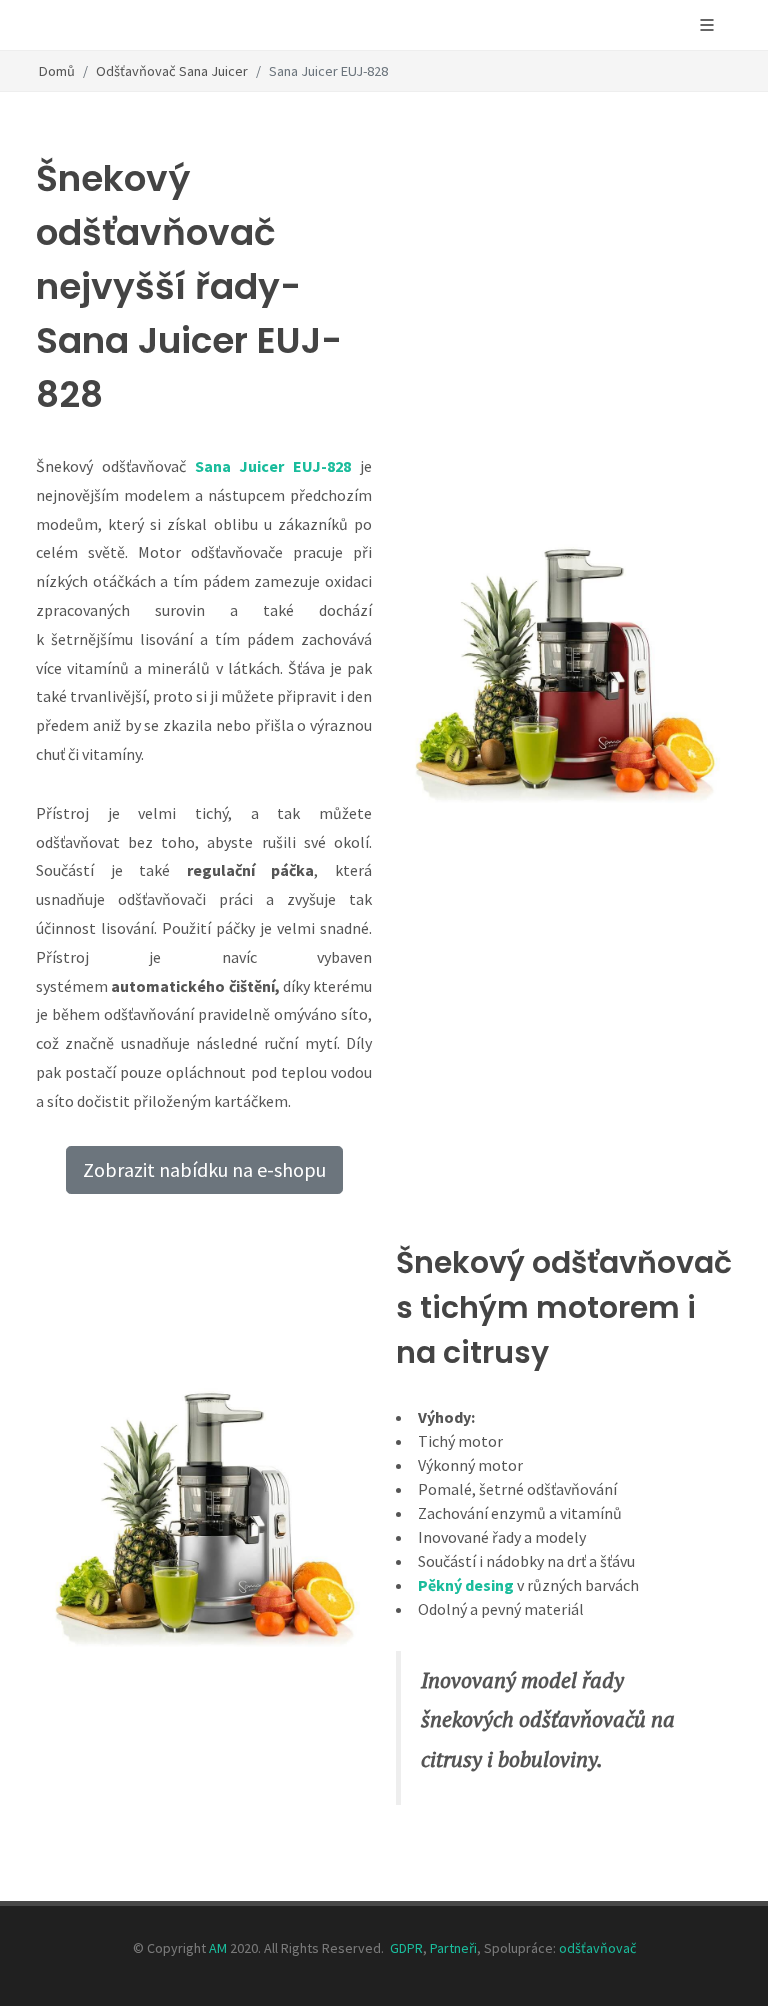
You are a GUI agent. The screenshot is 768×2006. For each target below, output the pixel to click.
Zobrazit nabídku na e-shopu (204, 1169)
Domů (57, 71)
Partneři (453, 1948)
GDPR (406, 1948)
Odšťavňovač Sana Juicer (172, 71)
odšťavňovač (597, 1948)
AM (218, 1948)
